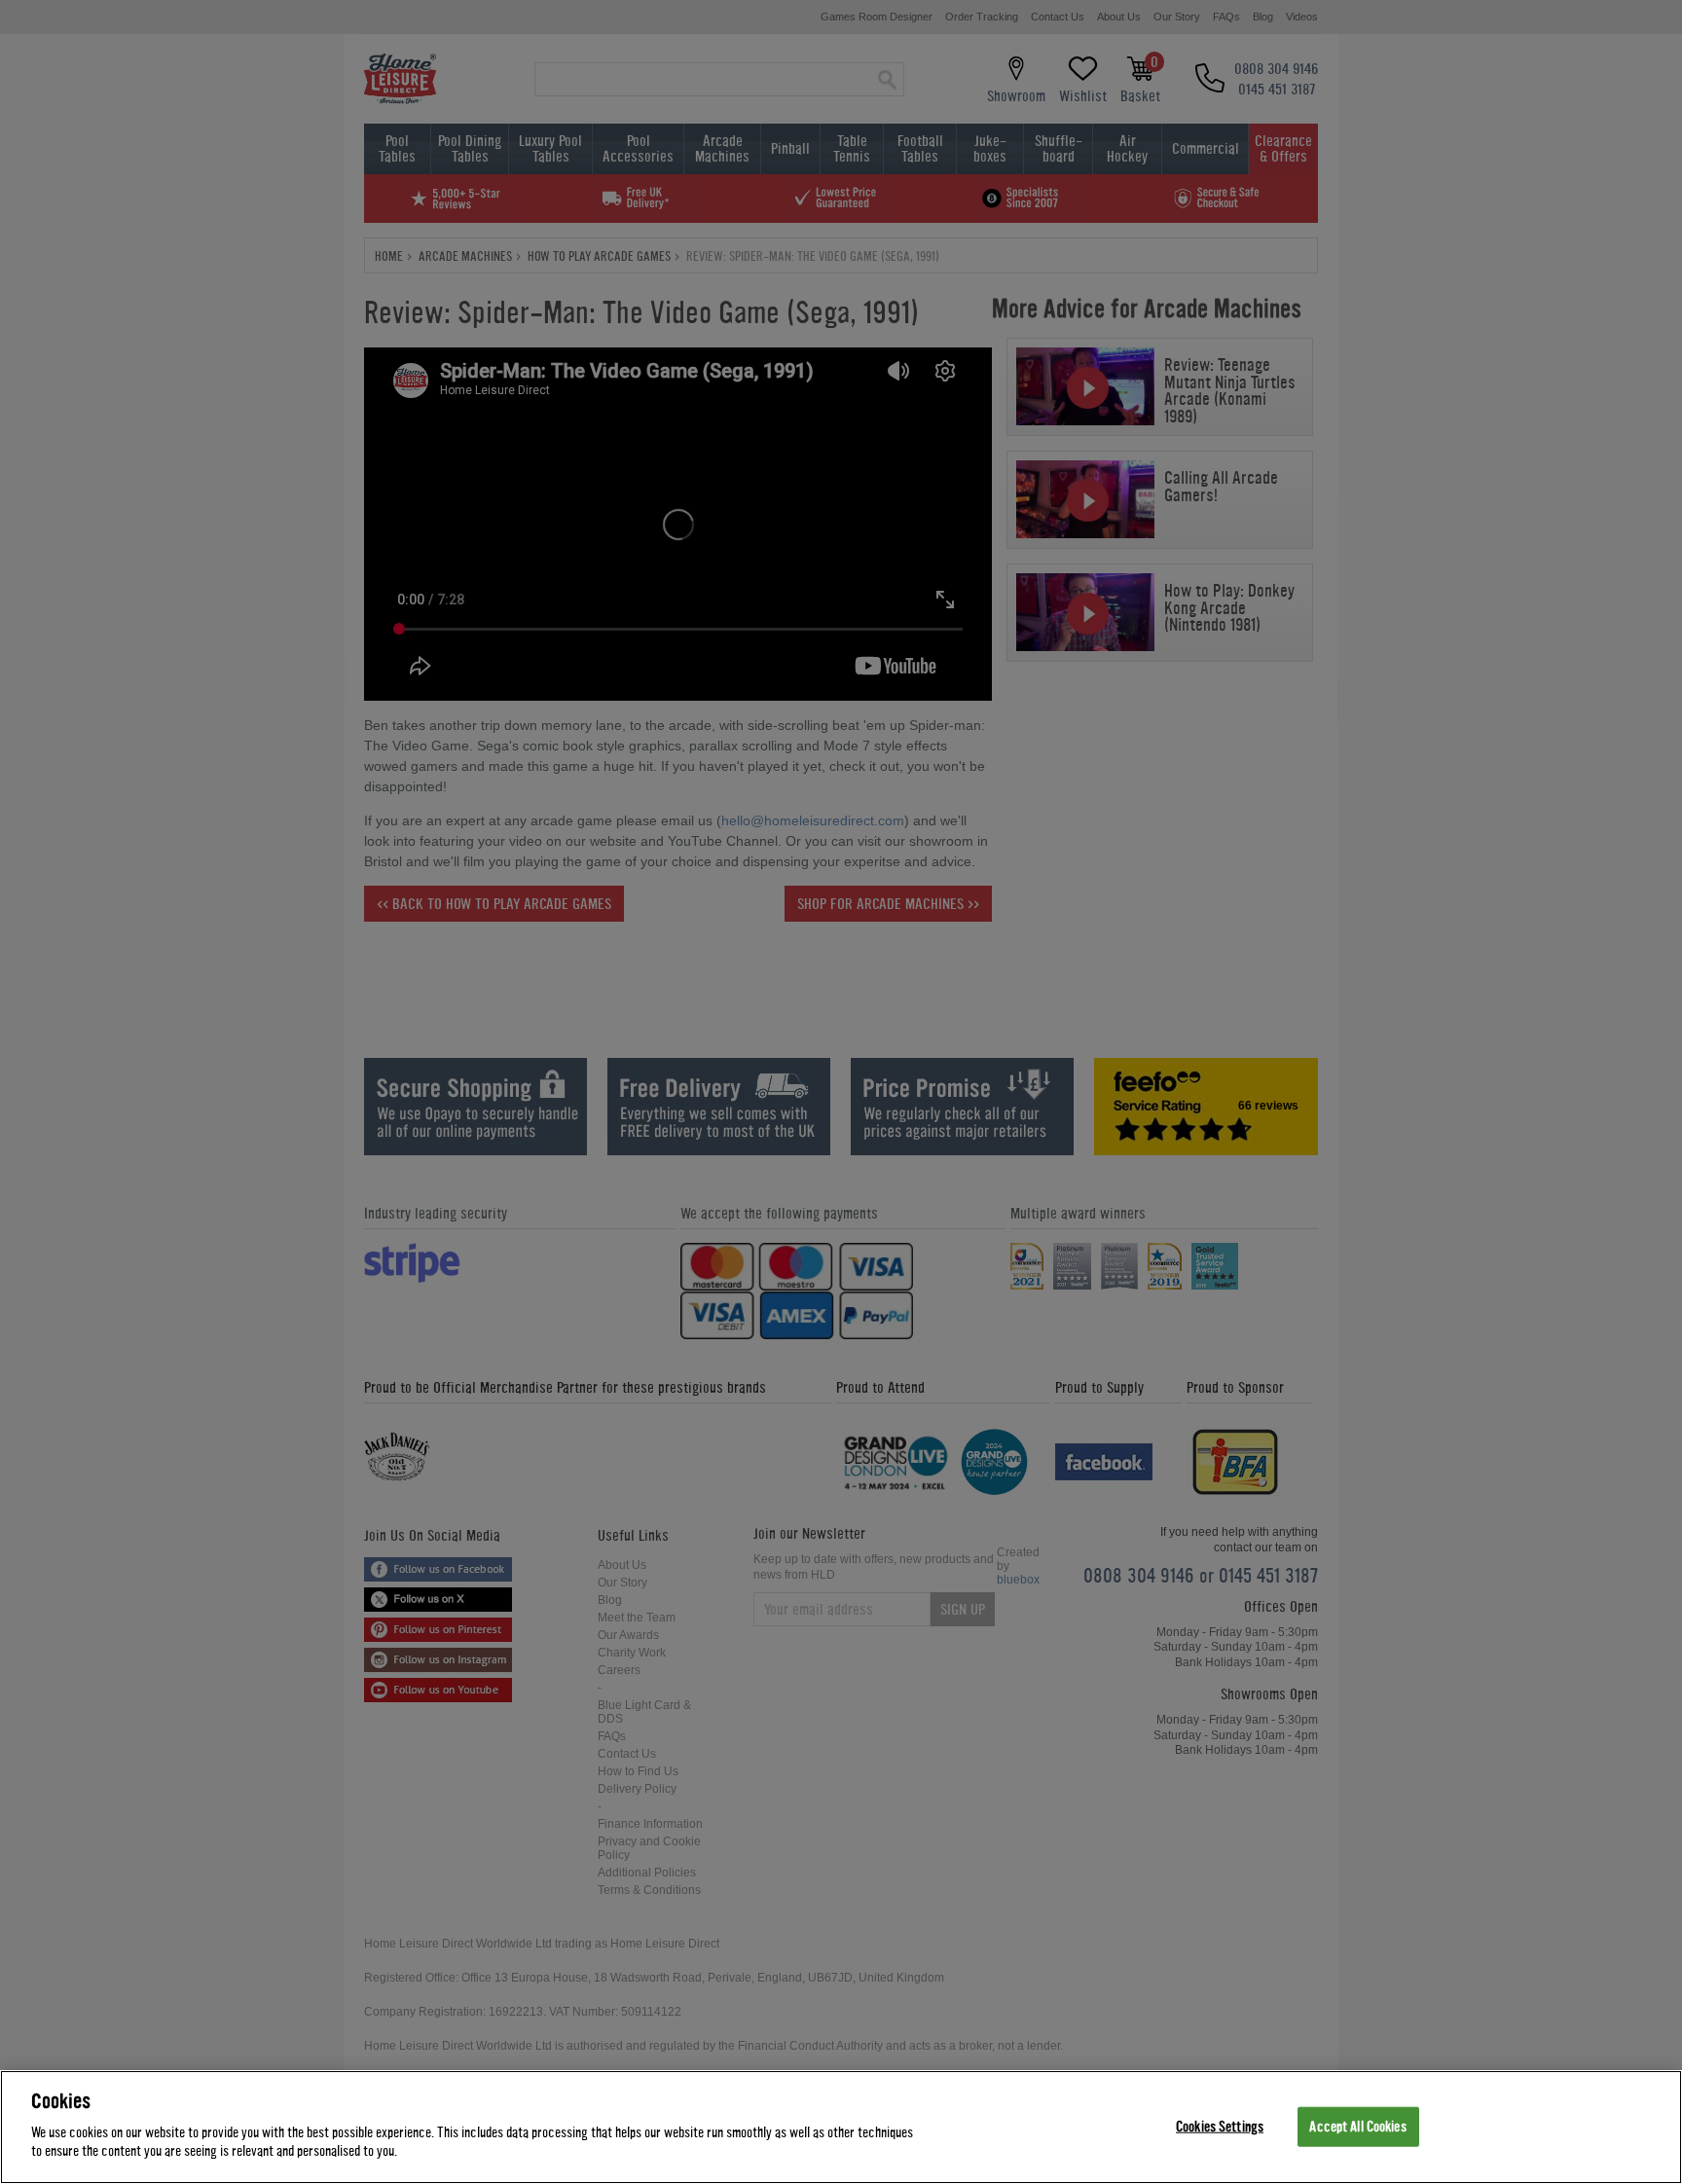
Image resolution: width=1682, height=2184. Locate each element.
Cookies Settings (1220, 2126)
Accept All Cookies (1357, 2126)
